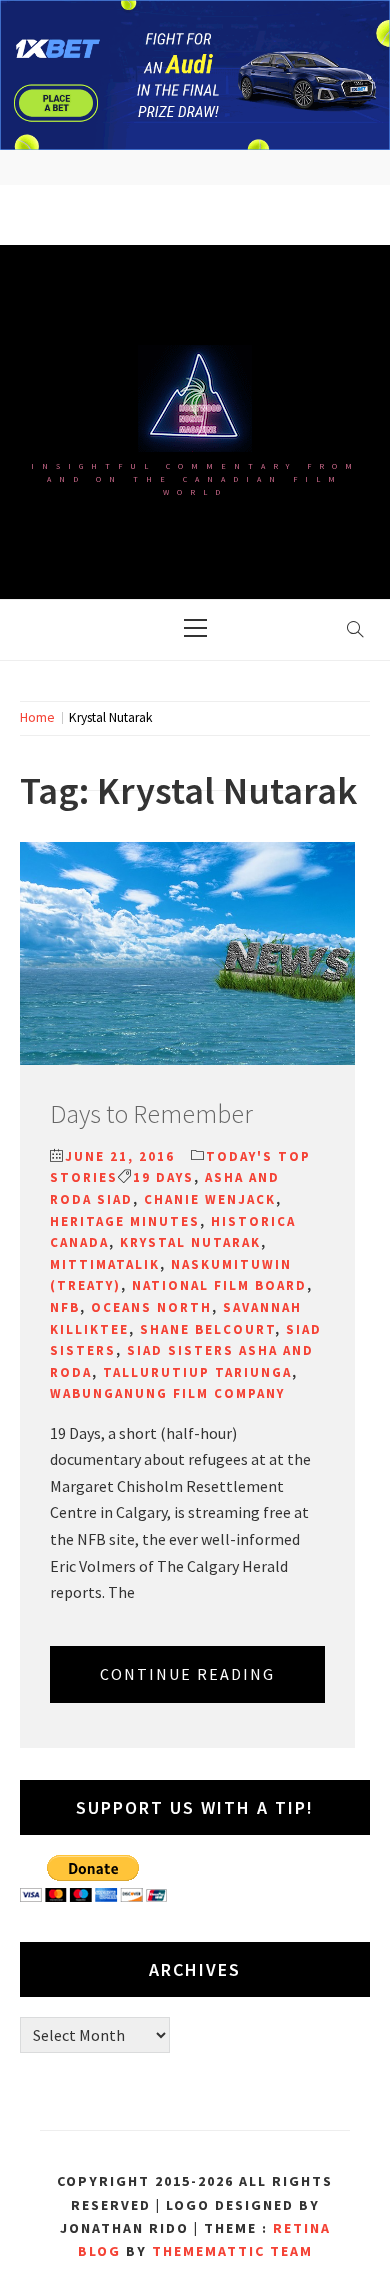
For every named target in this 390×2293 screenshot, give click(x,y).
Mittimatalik (105, 1264)
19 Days (163, 1177)
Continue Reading (187, 1674)
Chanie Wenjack (210, 1199)
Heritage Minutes (125, 1221)
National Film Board (219, 1285)
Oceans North (151, 1307)
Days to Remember (151, 1113)
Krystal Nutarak (190, 1242)
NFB (65, 1307)
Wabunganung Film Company (167, 1393)
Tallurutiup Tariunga (197, 1372)
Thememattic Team (232, 2251)
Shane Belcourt (207, 1329)
